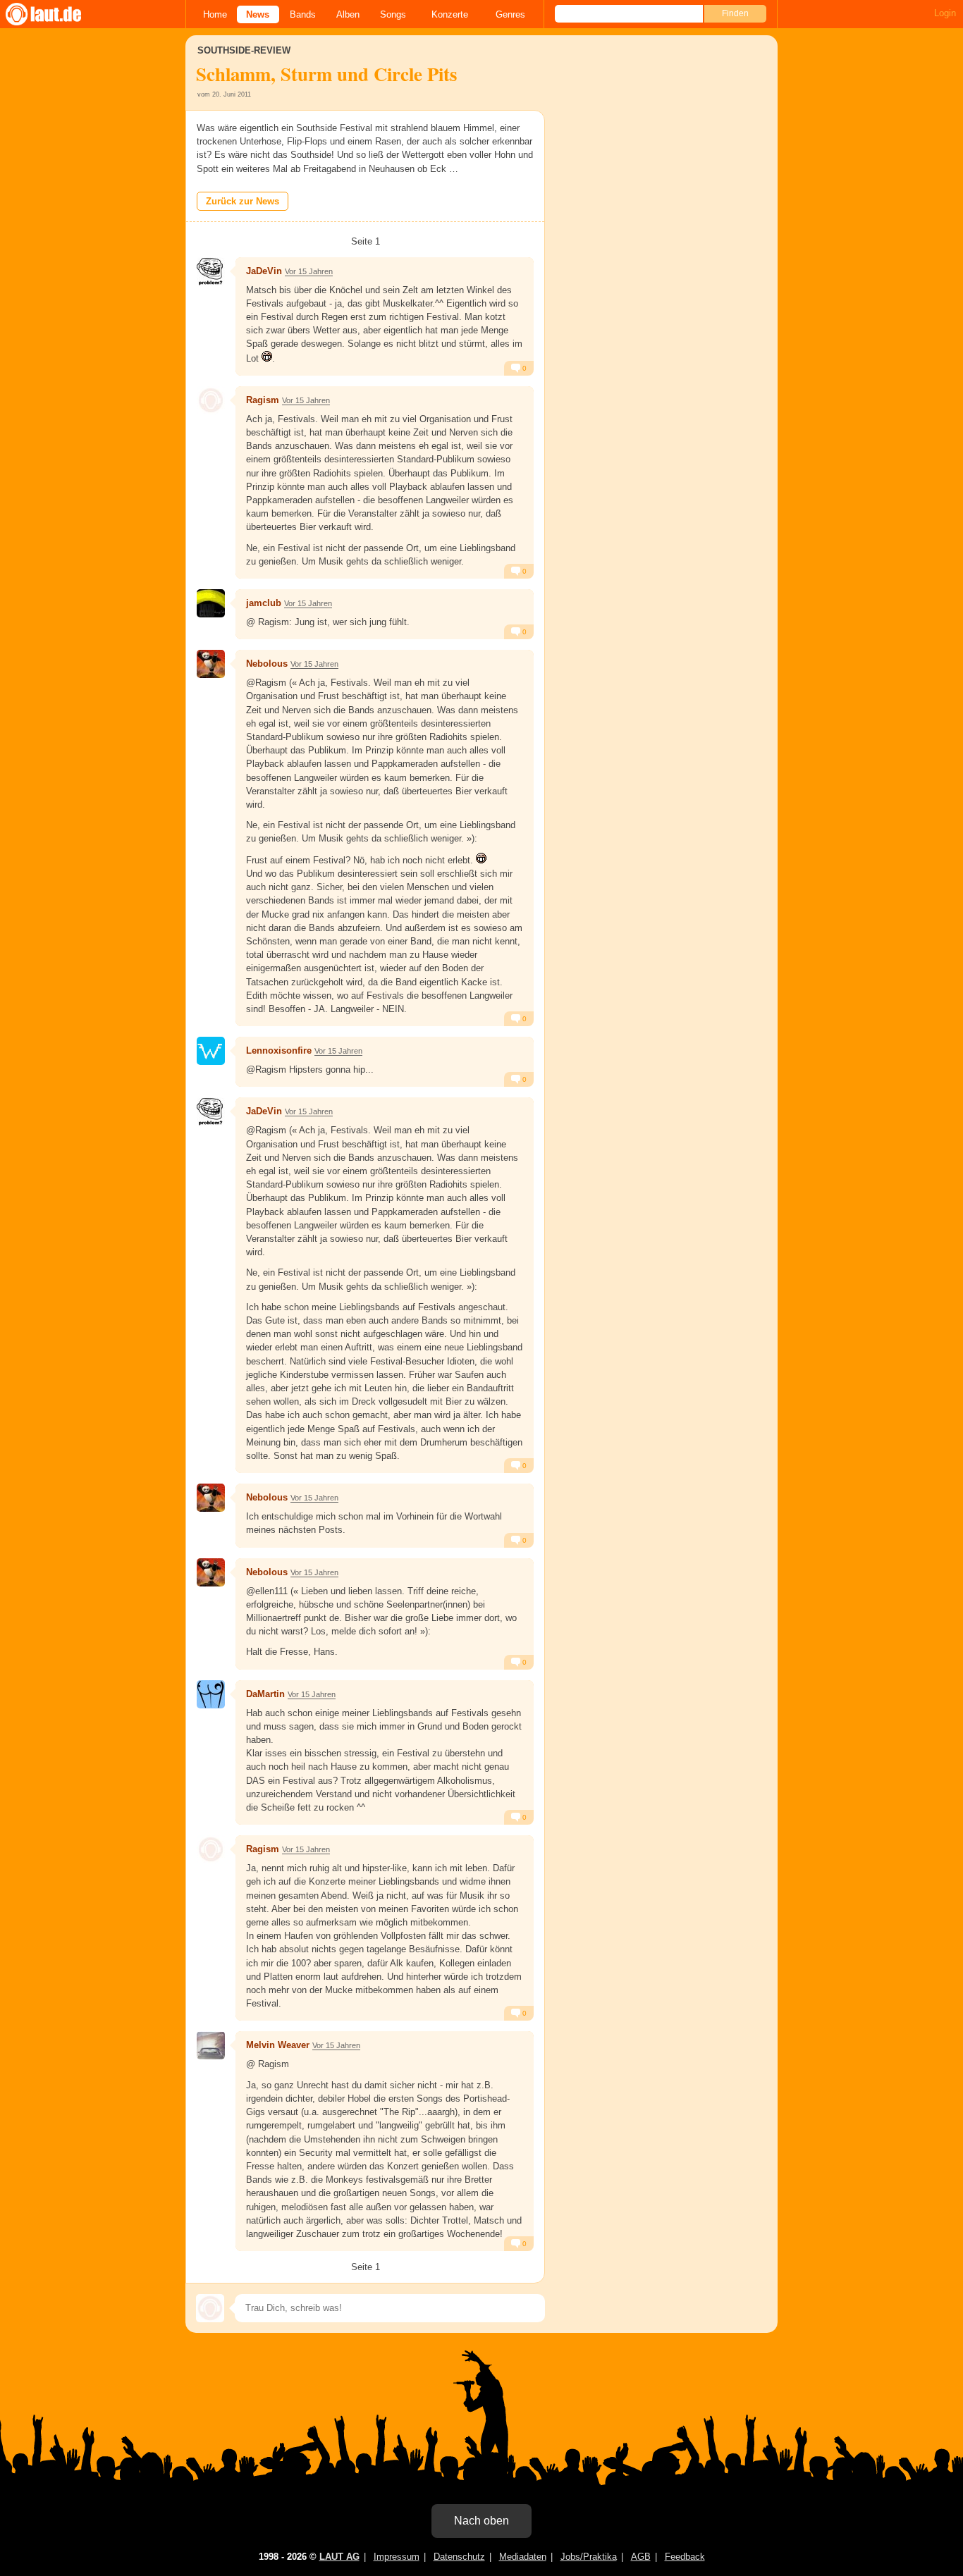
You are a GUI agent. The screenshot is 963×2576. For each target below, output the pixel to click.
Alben (348, 14)
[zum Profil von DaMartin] (211, 1694)
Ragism (263, 400)
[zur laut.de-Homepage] (56, 14)
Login (945, 13)
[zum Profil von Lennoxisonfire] (211, 1051)
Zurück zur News (243, 201)
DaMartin (265, 1694)
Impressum (397, 2557)
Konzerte (450, 14)
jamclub (264, 603)
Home (215, 14)
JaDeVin (264, 271)
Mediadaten (523, 2557)
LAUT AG (339, 2557)
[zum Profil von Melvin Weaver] (211, 2045)
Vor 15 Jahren (309, 271)
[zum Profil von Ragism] (211, 400)
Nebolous (267, 664)
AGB (641, 2557)
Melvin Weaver (278, 2045)
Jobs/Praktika (589, 2557)
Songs (393, 14)
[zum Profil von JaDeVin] (211, 271)
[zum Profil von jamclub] (211, 603)
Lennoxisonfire (279, 1050)
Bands (303, 14)
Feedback (685, 2557)
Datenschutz (459, 2557)
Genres (510, 14)
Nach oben (481, 2521)
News (258, 14)
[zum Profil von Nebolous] (211, 664)
